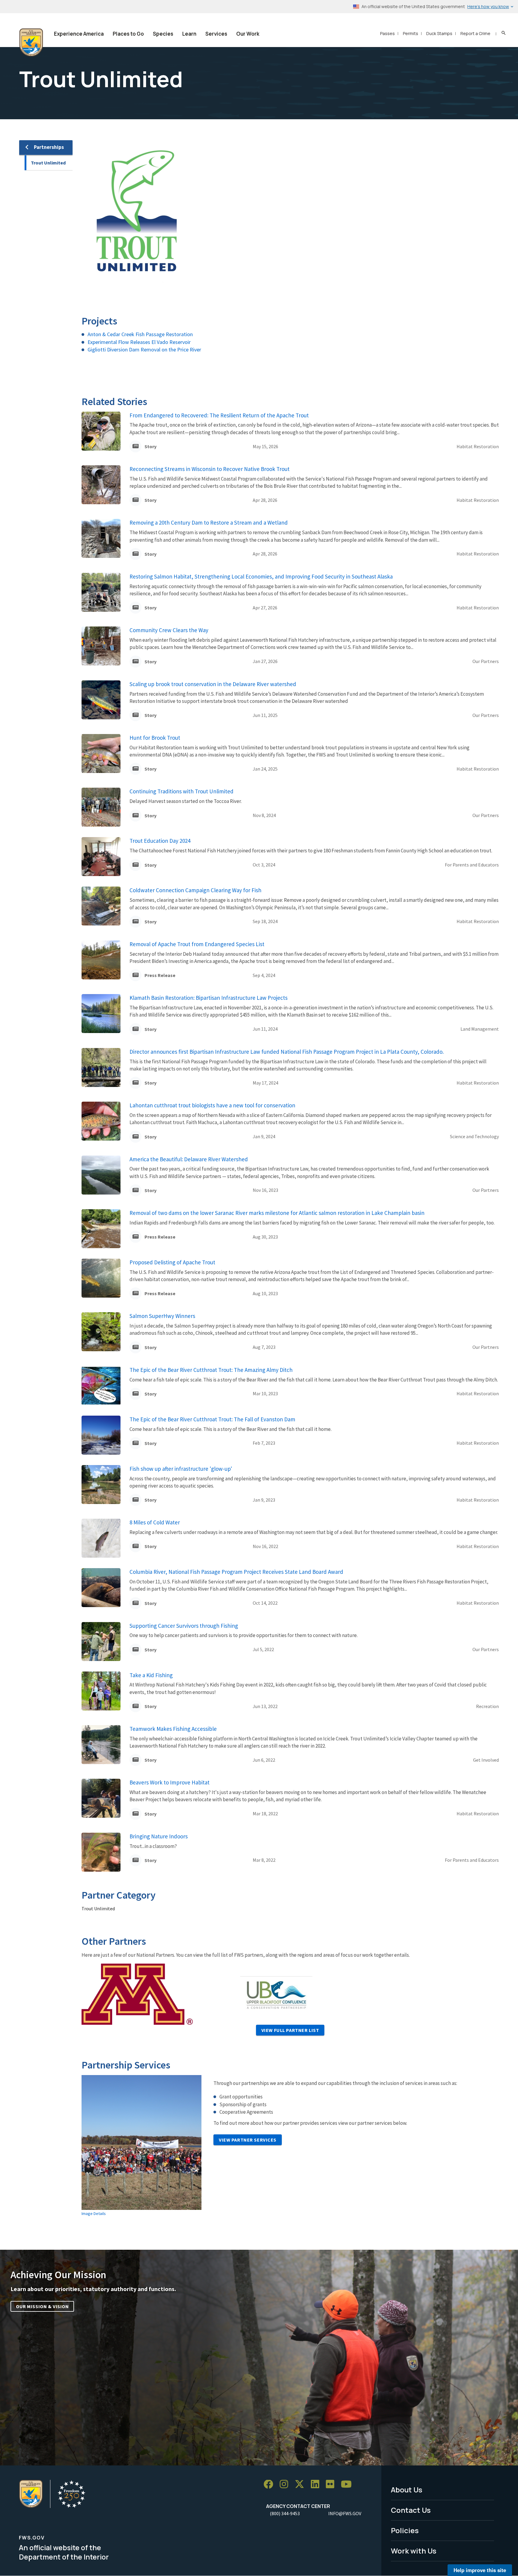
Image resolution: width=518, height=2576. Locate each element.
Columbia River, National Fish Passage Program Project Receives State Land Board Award (236, 1572)
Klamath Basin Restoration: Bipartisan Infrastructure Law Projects (208, 998)
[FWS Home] (31, 43)
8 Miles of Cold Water (155, 1522)
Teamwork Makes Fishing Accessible (173, 1729)
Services (216, 34)
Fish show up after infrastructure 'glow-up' (181, 1469)
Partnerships (49, 147)
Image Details (94, 2213)
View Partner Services (248, 2140)
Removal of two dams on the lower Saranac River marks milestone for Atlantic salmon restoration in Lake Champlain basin (277, 1213)
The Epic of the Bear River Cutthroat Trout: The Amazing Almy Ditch (211, 1370)
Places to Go (128, 34)
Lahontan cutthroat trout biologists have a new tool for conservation (212, 1105)
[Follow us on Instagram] (286, 2484)
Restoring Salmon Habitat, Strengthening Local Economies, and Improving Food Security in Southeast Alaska (261, 576)
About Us (407, 2490)
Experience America (79, 34)
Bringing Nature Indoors (159, 1836)
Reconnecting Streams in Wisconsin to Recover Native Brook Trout (210, 469)
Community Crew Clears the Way (169, 630)
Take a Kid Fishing (151, 1675)
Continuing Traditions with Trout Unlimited (182, 791)
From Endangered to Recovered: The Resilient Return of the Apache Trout (219, 415)
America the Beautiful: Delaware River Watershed (189, 1159)
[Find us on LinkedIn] (317, 2484)
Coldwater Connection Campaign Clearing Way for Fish (195, 890)
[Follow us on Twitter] (302, 2484)
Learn (189, 34)
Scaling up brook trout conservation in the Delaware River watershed (213, 684)
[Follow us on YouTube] (348, 2484)
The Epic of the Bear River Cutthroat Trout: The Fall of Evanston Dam (212, 1419)
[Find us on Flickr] (332, 2484)
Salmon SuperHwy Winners (162, 1316)
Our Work (248, 34)
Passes (387, 33)
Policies (405, 2530)
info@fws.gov (345, 2513)
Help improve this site (480, 2570)
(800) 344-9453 (285, 2513)
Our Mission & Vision (42, 2306)
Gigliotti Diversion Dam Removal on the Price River (144, 349)
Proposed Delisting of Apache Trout (172, 1262)
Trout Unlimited (48, 163)
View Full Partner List (290, 2030)
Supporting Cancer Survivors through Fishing (184, 1626)
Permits (411, 33)
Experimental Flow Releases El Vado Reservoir (139, 342)
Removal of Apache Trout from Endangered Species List (197, 944)
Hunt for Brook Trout (155, 738)
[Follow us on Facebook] (270, 2484)
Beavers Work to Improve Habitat (170, 1782)
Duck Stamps (439, 33)
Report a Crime (475, 33)
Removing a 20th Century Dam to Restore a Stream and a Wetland (209, 523)
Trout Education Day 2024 (160, 841)
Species (163, 34)
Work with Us (414, 2551)
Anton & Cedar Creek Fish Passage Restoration (140, 334)
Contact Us (411, 2510)
